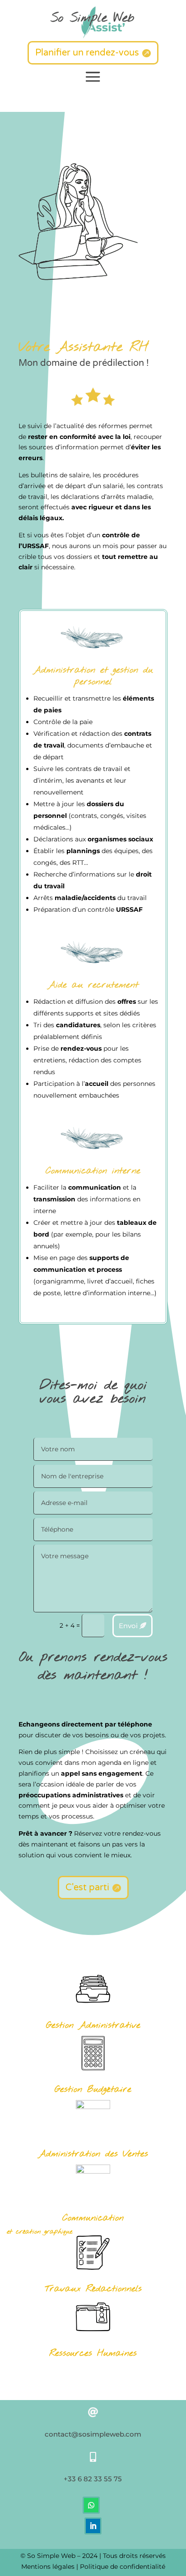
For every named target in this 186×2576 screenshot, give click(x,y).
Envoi (128, 1626)
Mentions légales (48, 2567)
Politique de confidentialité (123, 2567)
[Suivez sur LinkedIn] (93, 2526)
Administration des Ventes (93, 2154)
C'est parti (87, 1888)
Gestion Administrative (93, 2025)
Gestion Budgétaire (93, 2089)
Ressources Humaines (93, 2353)
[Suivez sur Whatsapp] (91, 2505)
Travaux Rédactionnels (93, 2289)
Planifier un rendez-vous (87, 53)
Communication (93, 2218)
